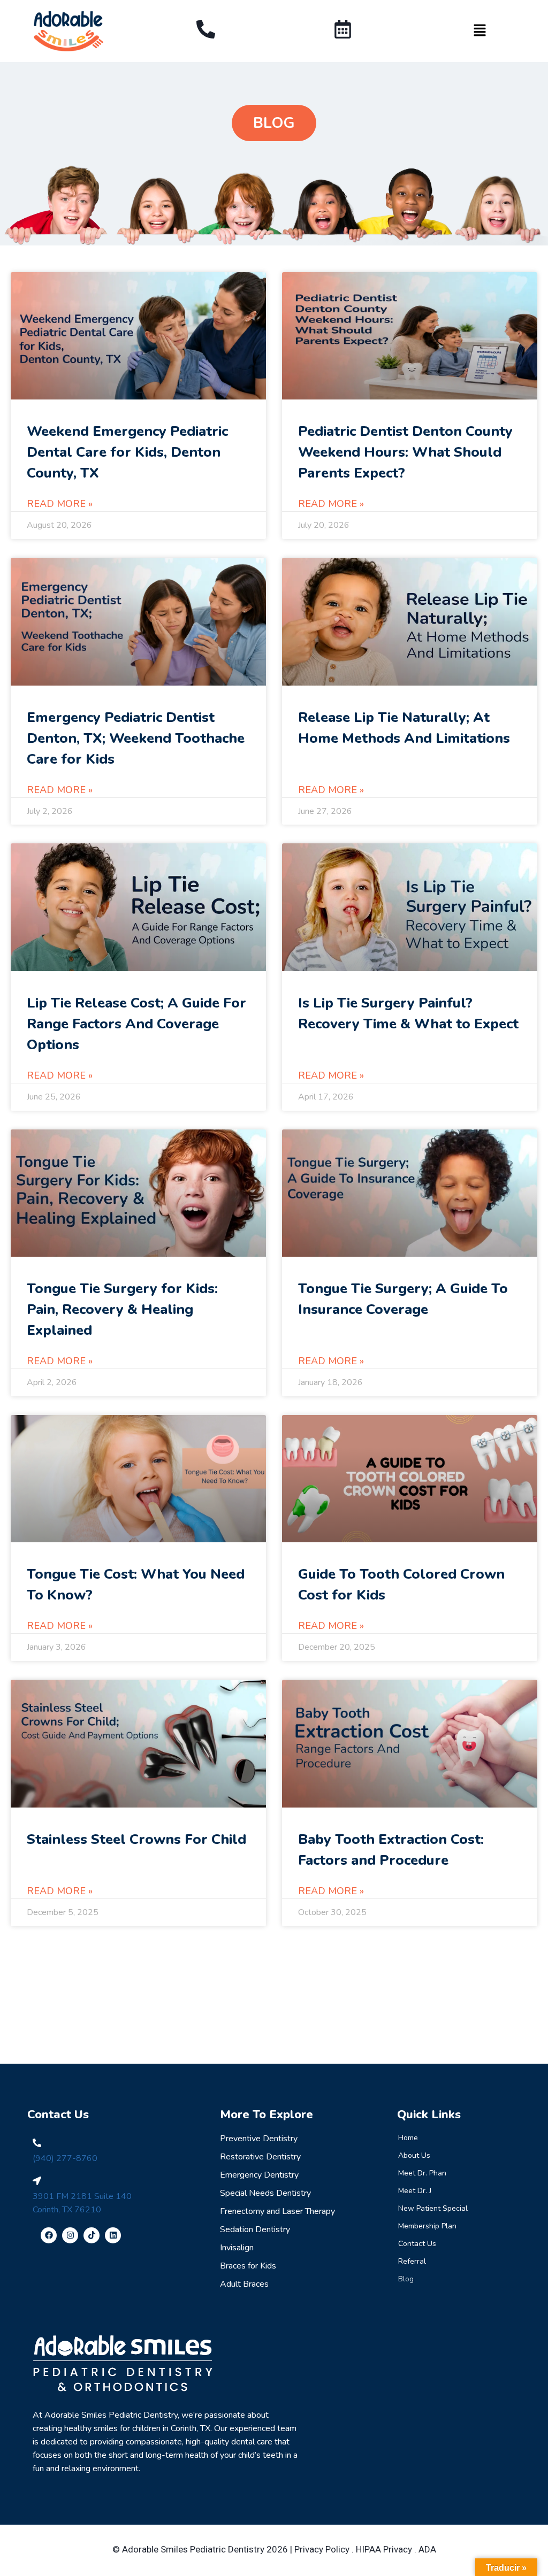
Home (408, 2138)
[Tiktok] (92, 2235)
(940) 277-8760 (65, 2158)
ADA (427, 2549)
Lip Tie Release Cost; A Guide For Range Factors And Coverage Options (136, 1024)
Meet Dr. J (415, 2191)
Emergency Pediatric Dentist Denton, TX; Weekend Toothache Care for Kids (136, 738)
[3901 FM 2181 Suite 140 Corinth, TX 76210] (37, 2181)
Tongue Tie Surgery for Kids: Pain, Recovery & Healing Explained (122, 1309)
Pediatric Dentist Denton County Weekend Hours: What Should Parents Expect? (405, 452)
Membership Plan (427, 2226)
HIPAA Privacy (384, 2549)
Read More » (60, 504)
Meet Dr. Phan (422, 2173)
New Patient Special (433, 2208)
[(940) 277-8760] (37, 2143)
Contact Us (417, 2244)
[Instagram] (70, 2235)
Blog (406, 2279)
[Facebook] (49, 2235)
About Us (414, 2155)
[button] (479, 31)
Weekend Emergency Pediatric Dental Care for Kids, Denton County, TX (127, 452)
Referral (412, 2261)
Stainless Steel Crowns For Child (136, 1839)
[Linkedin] (113, 2235)
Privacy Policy (322, 2549)
